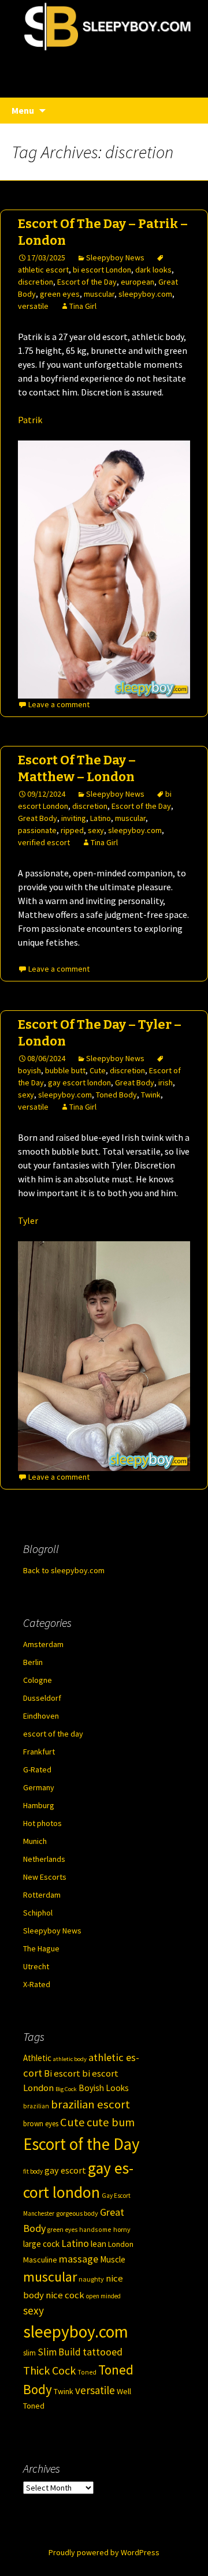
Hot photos (42, 1823)
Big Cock (66, 2089)
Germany (39, 1787)
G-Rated (37, 1769)
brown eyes (41, 2124)
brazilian (36, 2106)
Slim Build (59, 2352)
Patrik (30, 420)
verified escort (44, 842)
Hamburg (39, 1805)
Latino (101, 818)
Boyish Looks (104, 2088)
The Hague (41, 1948)
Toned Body (116, 1095)
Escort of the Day (87, 282)
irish (166, 1082)
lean (99, 2244)
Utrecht (36, 1966)
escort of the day (53, 1734)
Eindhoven (41, 1716)
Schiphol (38, 1913)
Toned (87, 2372)
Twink (151, 1095)
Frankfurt (39, 1752)
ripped (72, 830)
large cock (41, 2244)
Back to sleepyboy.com (64, 1570)
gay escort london (79, 1082)
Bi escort (62, 2073)
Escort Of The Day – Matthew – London (77, 768)
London (121, 2244)
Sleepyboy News (115, 257)
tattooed (103, 2352)
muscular (99, 294)
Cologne (38, 1680)
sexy (96, 830)
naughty (91, 2279)
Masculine (40, 2260)
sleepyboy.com (145, 294)
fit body (33, 2171)
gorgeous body (77, 2213)
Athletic (37, 2058)
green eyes (60, 294)
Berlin (33, 1662)
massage (79, 2259)
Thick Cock (49, 2370)
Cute (98, 1070)
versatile (33, 306)
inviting (74, 818)
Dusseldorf (42, 1698)
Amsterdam (43, 1644)
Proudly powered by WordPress (104, 2552)
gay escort (65, 2170)
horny (122, 2229)
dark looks (153, 270)
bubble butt (65, 1070)
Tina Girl (83, 306)
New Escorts (45, 1877)
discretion (36, 282)
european (138, 282)
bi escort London (102, 270)
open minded (103, 2296)
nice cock (65, 2295)
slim (29, 2353)
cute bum (111, 2122)
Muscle (113, 2259)
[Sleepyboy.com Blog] (104, 65)
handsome (95, 2229)
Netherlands (44, 1859)
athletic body (70, 2059)
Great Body (38, 818)
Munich (35, 1841)
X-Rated (37, 1984)
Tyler (28, 1220)
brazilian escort (90, 2104)
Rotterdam (42, 1895)
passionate (37, 830)
